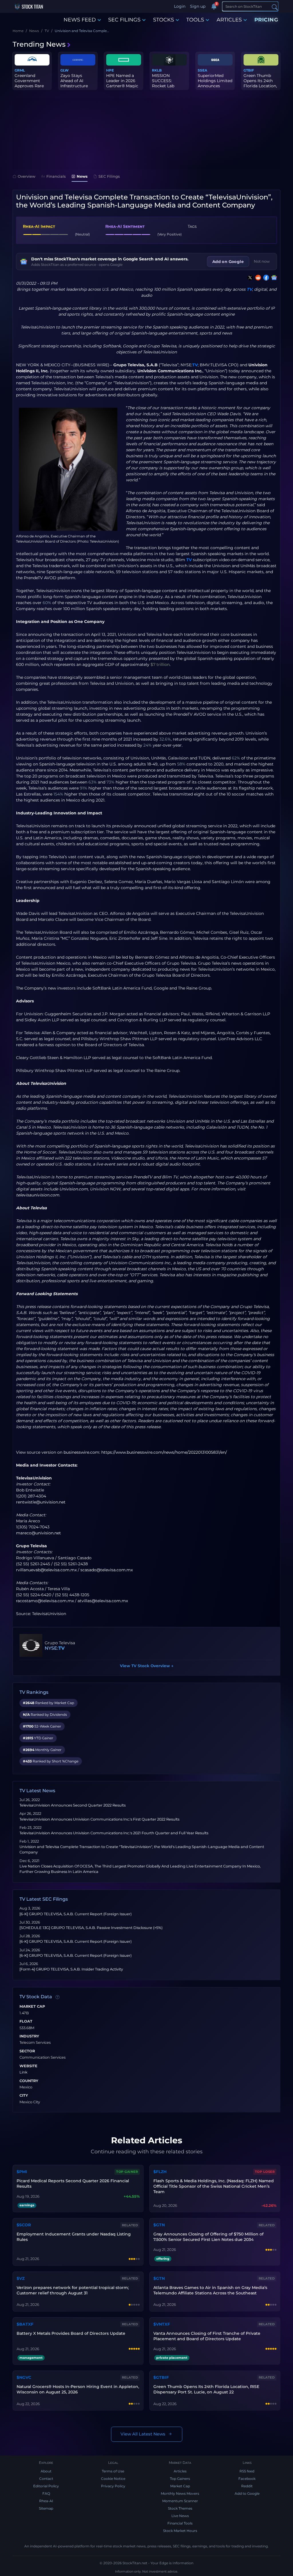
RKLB (157, 70)
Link (23, 2072)
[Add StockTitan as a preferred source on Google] (273, 278)
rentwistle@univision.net (41, 1502)
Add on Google (228, 262)
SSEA (202, 70)
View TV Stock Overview (147, 1666)
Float (26, 2021)
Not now (262, 261)
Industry (29, 2036)
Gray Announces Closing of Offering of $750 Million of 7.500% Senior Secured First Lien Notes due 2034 (208, 2237)
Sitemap (46, 2508)
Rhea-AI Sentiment (125, 226)
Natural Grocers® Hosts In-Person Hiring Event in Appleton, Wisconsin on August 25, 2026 (78, 2389)
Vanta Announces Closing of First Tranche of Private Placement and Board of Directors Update (207, 2336)
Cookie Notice (113, 2479)
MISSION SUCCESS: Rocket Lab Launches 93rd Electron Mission (169, 86)
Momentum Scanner (180, 2501)
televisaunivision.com (38, 1195)
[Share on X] (249, 278)
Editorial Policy (46, 2486)
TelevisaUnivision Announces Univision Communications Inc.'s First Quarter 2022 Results (99, 1819)
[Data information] (58, 1997)
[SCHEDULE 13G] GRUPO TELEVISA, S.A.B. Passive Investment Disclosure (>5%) (91, 1928)
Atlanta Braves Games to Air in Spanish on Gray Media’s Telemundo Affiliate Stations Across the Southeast (210, 2290)
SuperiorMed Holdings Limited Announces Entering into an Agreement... (215, 86)
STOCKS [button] (164, 20)
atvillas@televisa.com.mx (103, 1601)
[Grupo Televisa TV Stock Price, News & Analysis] (31, 1645)
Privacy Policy (113, 2486)
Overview (27, 176)
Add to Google (247, 2493)
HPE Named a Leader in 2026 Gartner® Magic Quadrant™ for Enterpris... (122, 86)
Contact (46, 2479)
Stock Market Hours (180, 2531)
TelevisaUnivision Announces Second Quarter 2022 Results (73, 1805)
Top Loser (265, 2172)
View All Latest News (143, 2434)
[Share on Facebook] (265, 278)
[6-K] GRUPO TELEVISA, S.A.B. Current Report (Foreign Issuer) (76, 1914)
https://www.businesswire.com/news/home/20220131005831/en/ (164, 1452)
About (46, 2471)
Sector (27, 2051)
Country (29, 2081)
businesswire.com (81, 1452)
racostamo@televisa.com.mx (45, 1601)
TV (249, 289)
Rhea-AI (46, 2501)
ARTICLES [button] (229, 20)
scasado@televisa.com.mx (107, 1570)
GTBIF (249, 70)
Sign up (198, 6)
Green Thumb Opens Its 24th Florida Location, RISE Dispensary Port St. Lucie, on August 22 (206, 2389)
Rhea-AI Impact (39, 226)
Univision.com (74, 1189)
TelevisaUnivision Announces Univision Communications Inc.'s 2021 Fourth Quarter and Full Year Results (114, 1833)
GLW (65, 70)
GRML (20, 70)
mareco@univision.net (38, 1533)
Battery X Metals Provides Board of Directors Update (71, 2333)
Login (180, 6)
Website (28, 2066)
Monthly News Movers (180, 2493)
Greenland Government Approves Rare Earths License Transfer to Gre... (31, 86)
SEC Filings (109, 176)
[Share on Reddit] (257, 278)
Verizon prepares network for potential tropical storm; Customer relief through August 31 (73, 2290)
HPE (110, 70)
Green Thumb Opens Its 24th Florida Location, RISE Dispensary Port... (260, 86)
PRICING (266, 20)
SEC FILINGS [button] (124, 20)
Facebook (247, 2479)
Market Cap (32, 2007)
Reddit (247, 2486)
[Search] (275, 7)
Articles (180, 2471)
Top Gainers (180, 2479)
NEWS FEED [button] (80, 20)
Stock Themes (180, 2508)
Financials (56, 176)
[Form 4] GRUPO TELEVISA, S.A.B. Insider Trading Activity (71, 1969)
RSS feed (247, 2471)
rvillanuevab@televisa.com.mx (46, 1570)
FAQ (46, 2493)
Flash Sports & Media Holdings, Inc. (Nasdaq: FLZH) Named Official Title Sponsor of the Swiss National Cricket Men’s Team (214, 2186)
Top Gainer (127, 2172)
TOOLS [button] (195, 20)
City (24, 2096)
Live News (180, 2516)
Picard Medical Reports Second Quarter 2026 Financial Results (73, 2184)
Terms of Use (113, 2471)
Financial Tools (180, 2523)
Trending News (39, 44)
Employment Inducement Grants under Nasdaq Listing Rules (74, 2237)
